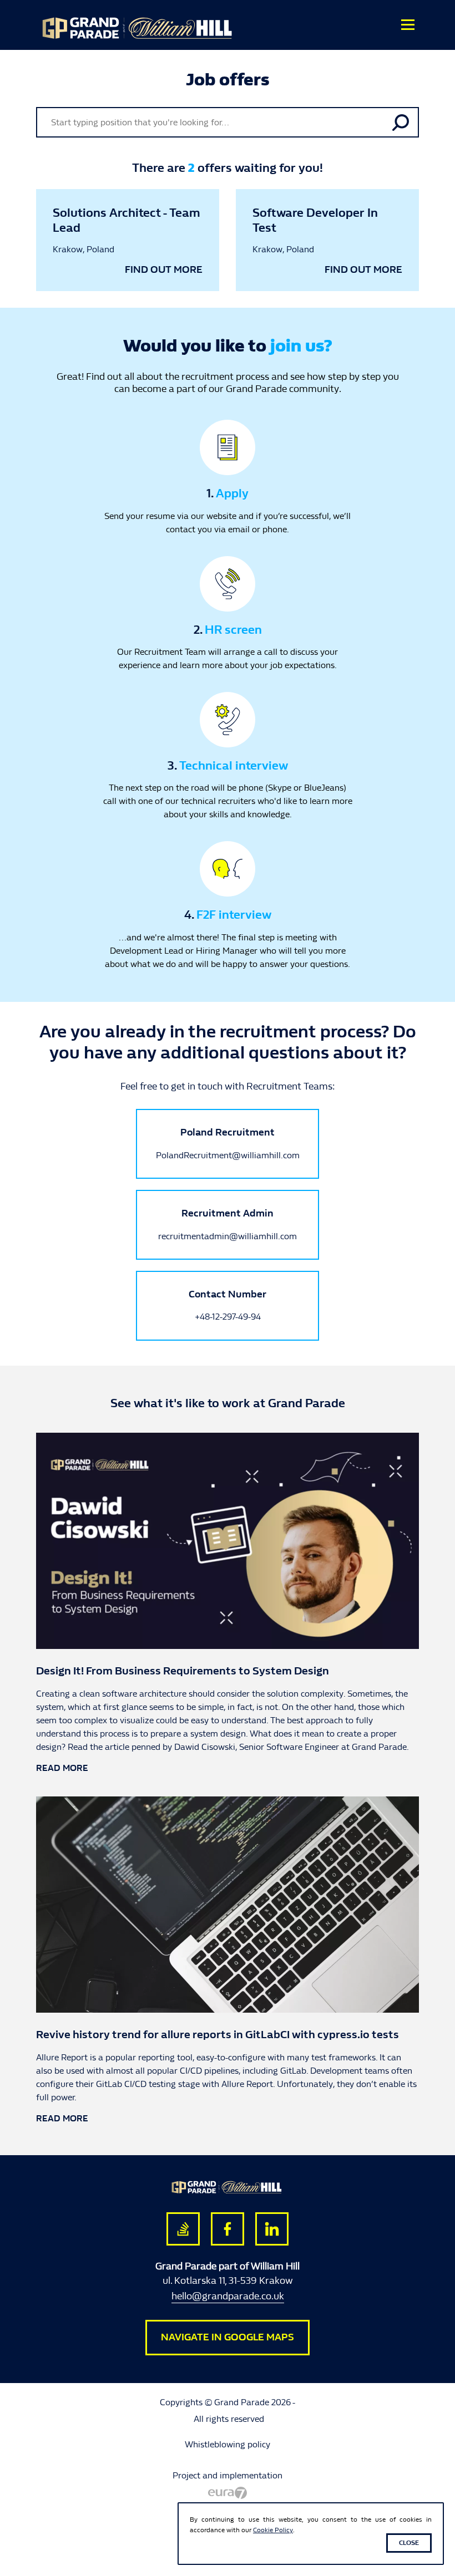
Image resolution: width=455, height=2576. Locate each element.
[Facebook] (228, 2229)
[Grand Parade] (178, 27)
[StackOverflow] (183, 2229)
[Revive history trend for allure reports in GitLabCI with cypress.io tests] (228, 1904)
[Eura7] (228, 2492)
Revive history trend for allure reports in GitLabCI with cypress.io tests (218, 2035)
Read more (62, 1768)
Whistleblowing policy (228, 2444)
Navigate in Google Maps (228, 2337)
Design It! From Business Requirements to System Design (183, 1671)
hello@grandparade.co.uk (228, 2296)
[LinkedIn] (272, 2229)
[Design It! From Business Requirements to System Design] (228, 1540)
